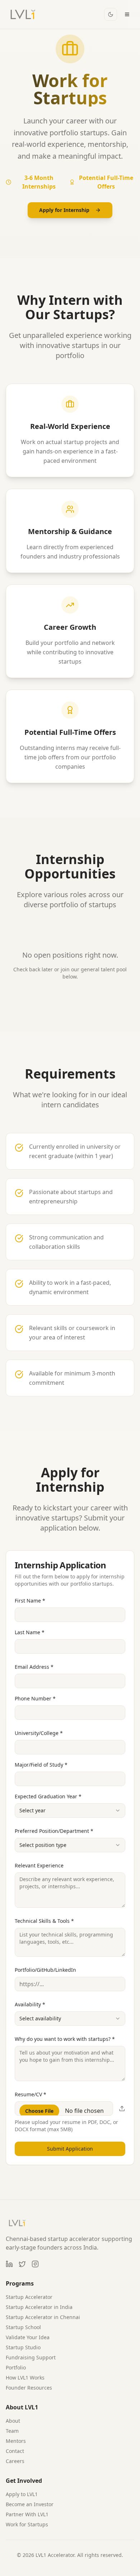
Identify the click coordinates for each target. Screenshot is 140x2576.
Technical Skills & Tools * (44, 1921)
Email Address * (34, 1667)
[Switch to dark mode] (111, 14)
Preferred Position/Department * (54, 1831)
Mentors (16, 2441)
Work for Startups (27, 2524)
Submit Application (70, 2149)
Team (12, 2431)
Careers (15, 2461)
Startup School (23, 2327)
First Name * (30, 1601)
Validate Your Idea (28, 2337)
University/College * (39, 1733)
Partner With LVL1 (27, 2514)
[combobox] (70, 1811)
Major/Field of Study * (41, 1765)
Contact (15, 2451)
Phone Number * (35, 1698)
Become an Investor (30, 2504)
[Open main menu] (127, 14)
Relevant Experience (39, 1865)
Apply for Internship (64, 210)
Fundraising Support (31, 2357)
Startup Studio (23, 2347)
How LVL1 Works (25, 2378)
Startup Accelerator (29, 2297)
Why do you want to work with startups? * (65, 2039)
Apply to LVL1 (22, 2494)
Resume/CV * (31, 2094)
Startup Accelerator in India (39, 2307)
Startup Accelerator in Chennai (43, 2317)
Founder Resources (29, 2388)
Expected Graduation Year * (48, 1796)
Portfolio (16, 2367)
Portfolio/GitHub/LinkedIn (45, 1970)
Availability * (30, 2004)
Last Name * (30, 1632)
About (13, 2421)
